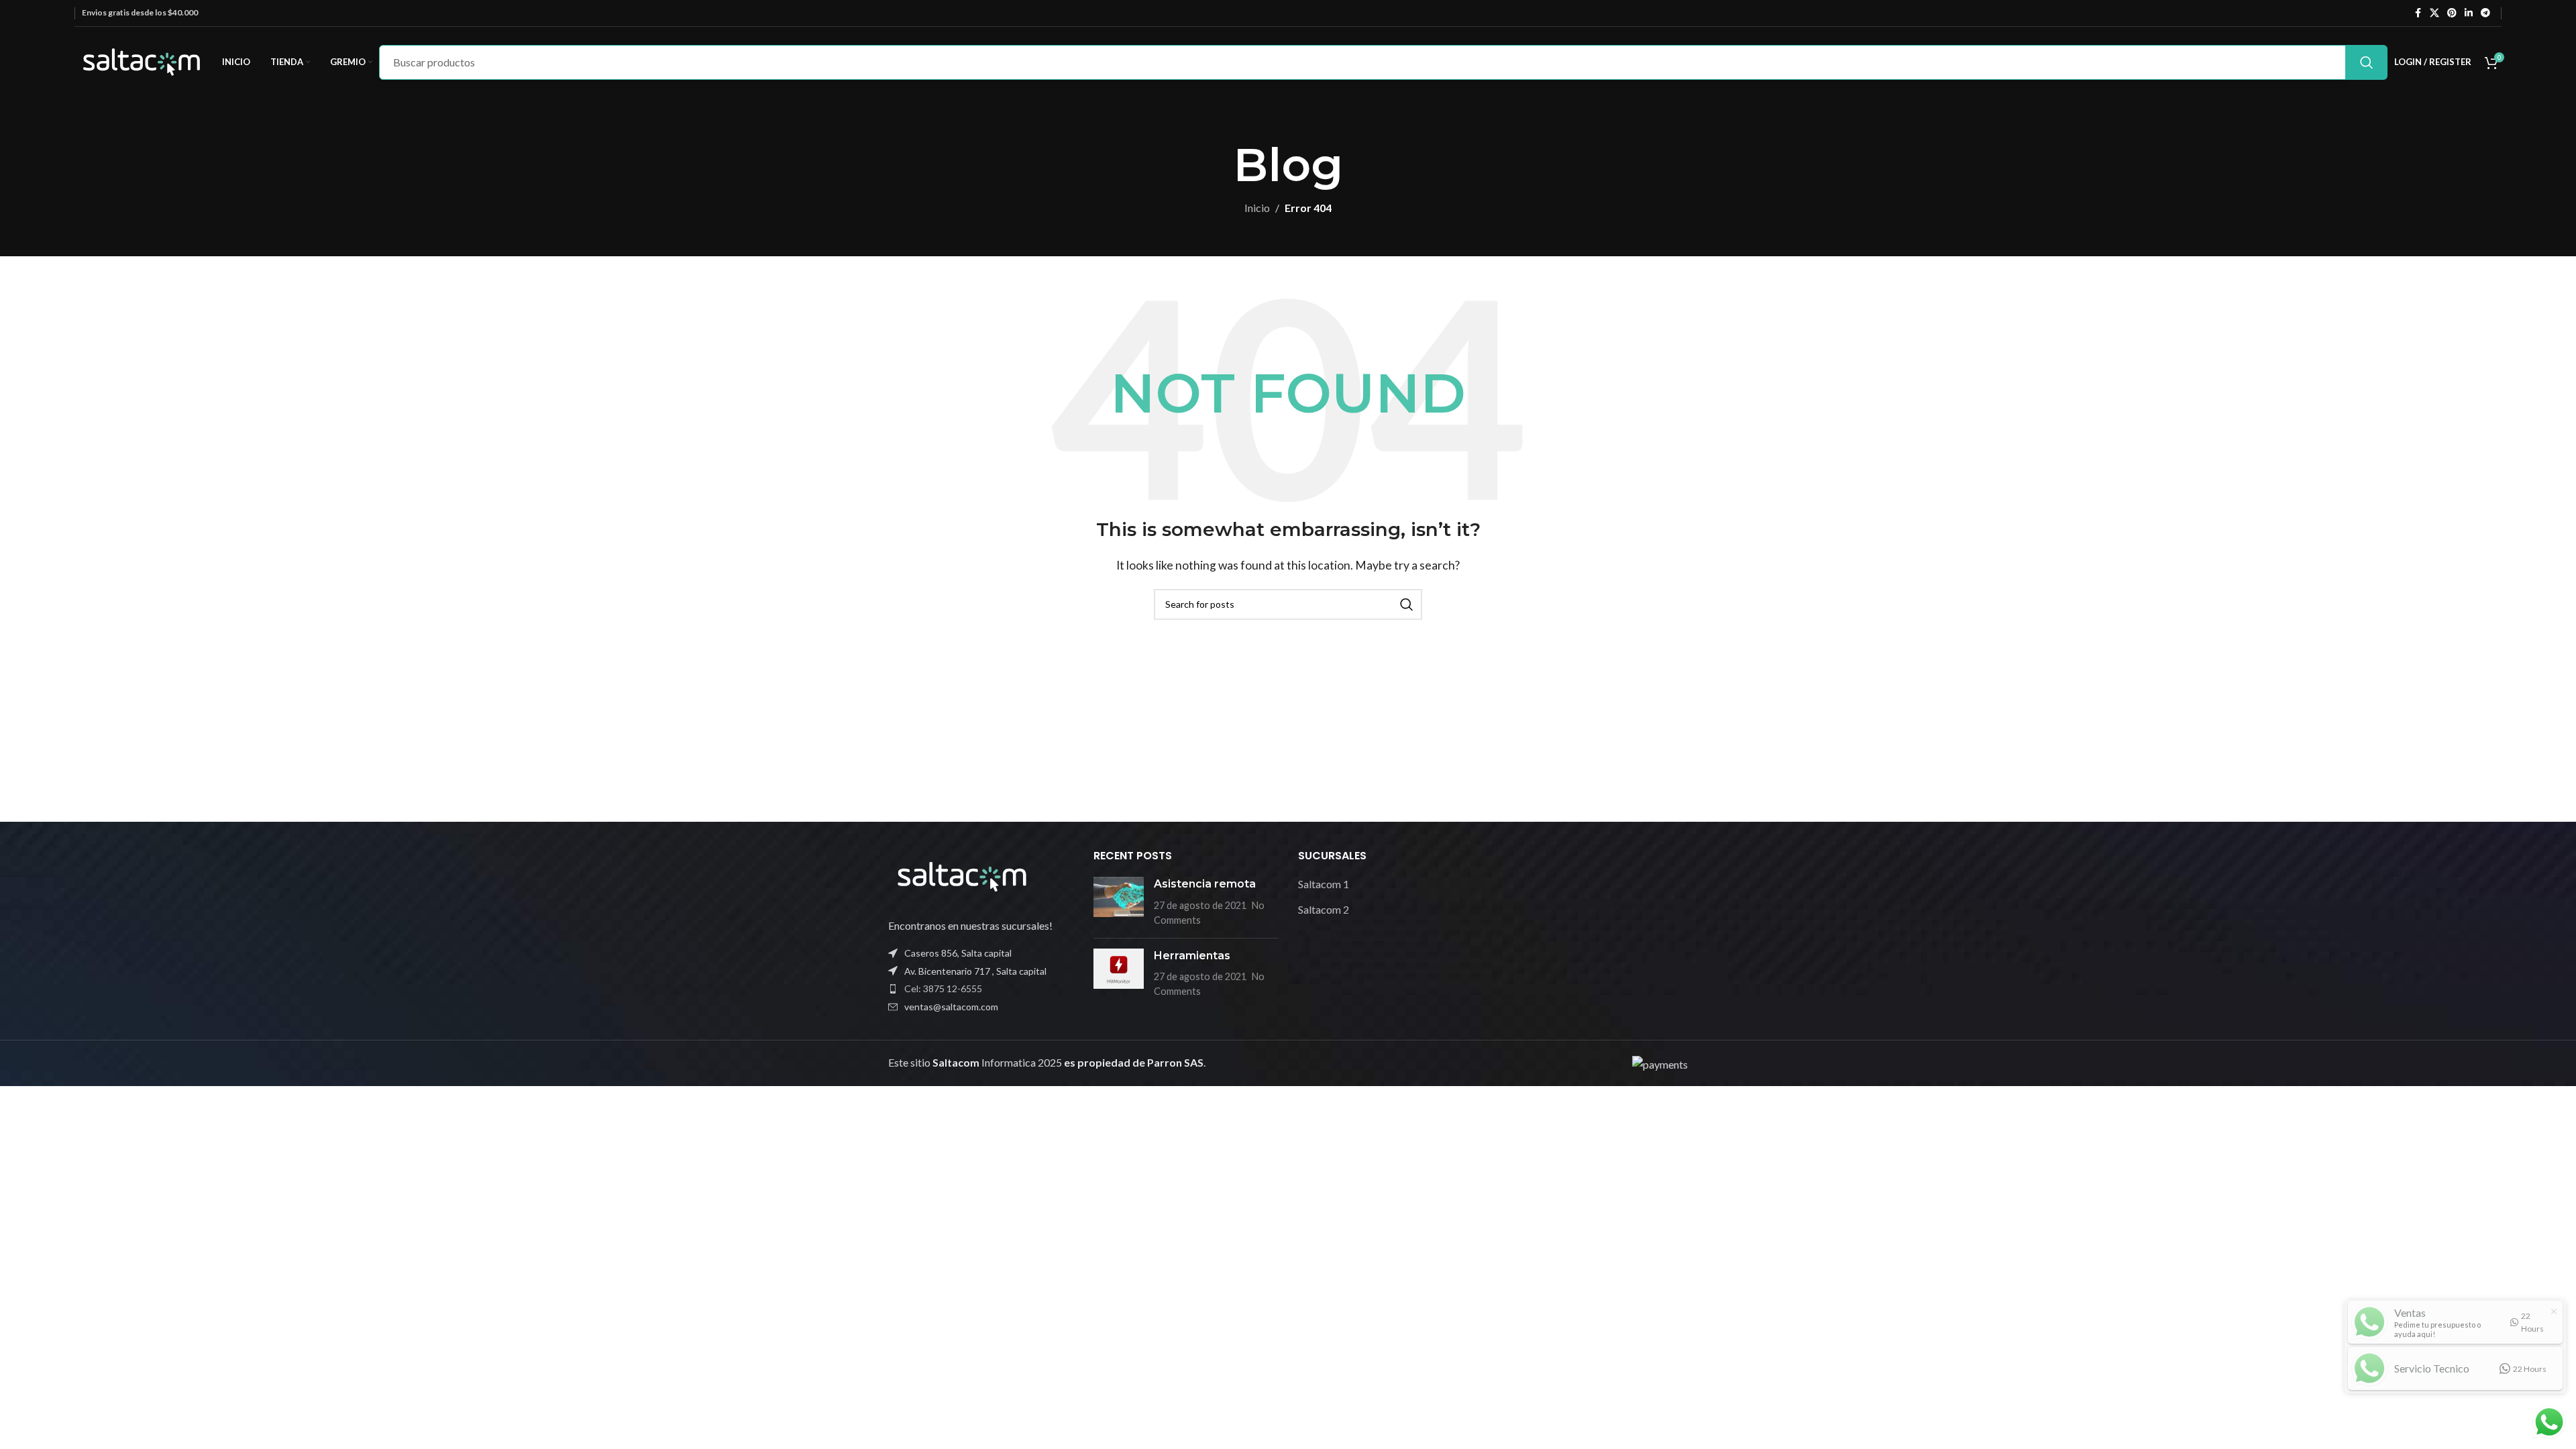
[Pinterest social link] (2452, 13)
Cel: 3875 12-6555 (943, 988)
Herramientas (1192, 956)
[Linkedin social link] (2469, 13)
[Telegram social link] (2485, 13)
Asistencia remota (1205, 884)
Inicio (1257, 208)
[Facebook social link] (2418, 13)
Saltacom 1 (1324, 884)
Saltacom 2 (1324, 909)
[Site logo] (142, 61)
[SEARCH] (2367, 62)
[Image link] (962, 875)
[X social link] (2434, 13)
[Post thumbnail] (1119, 902)
